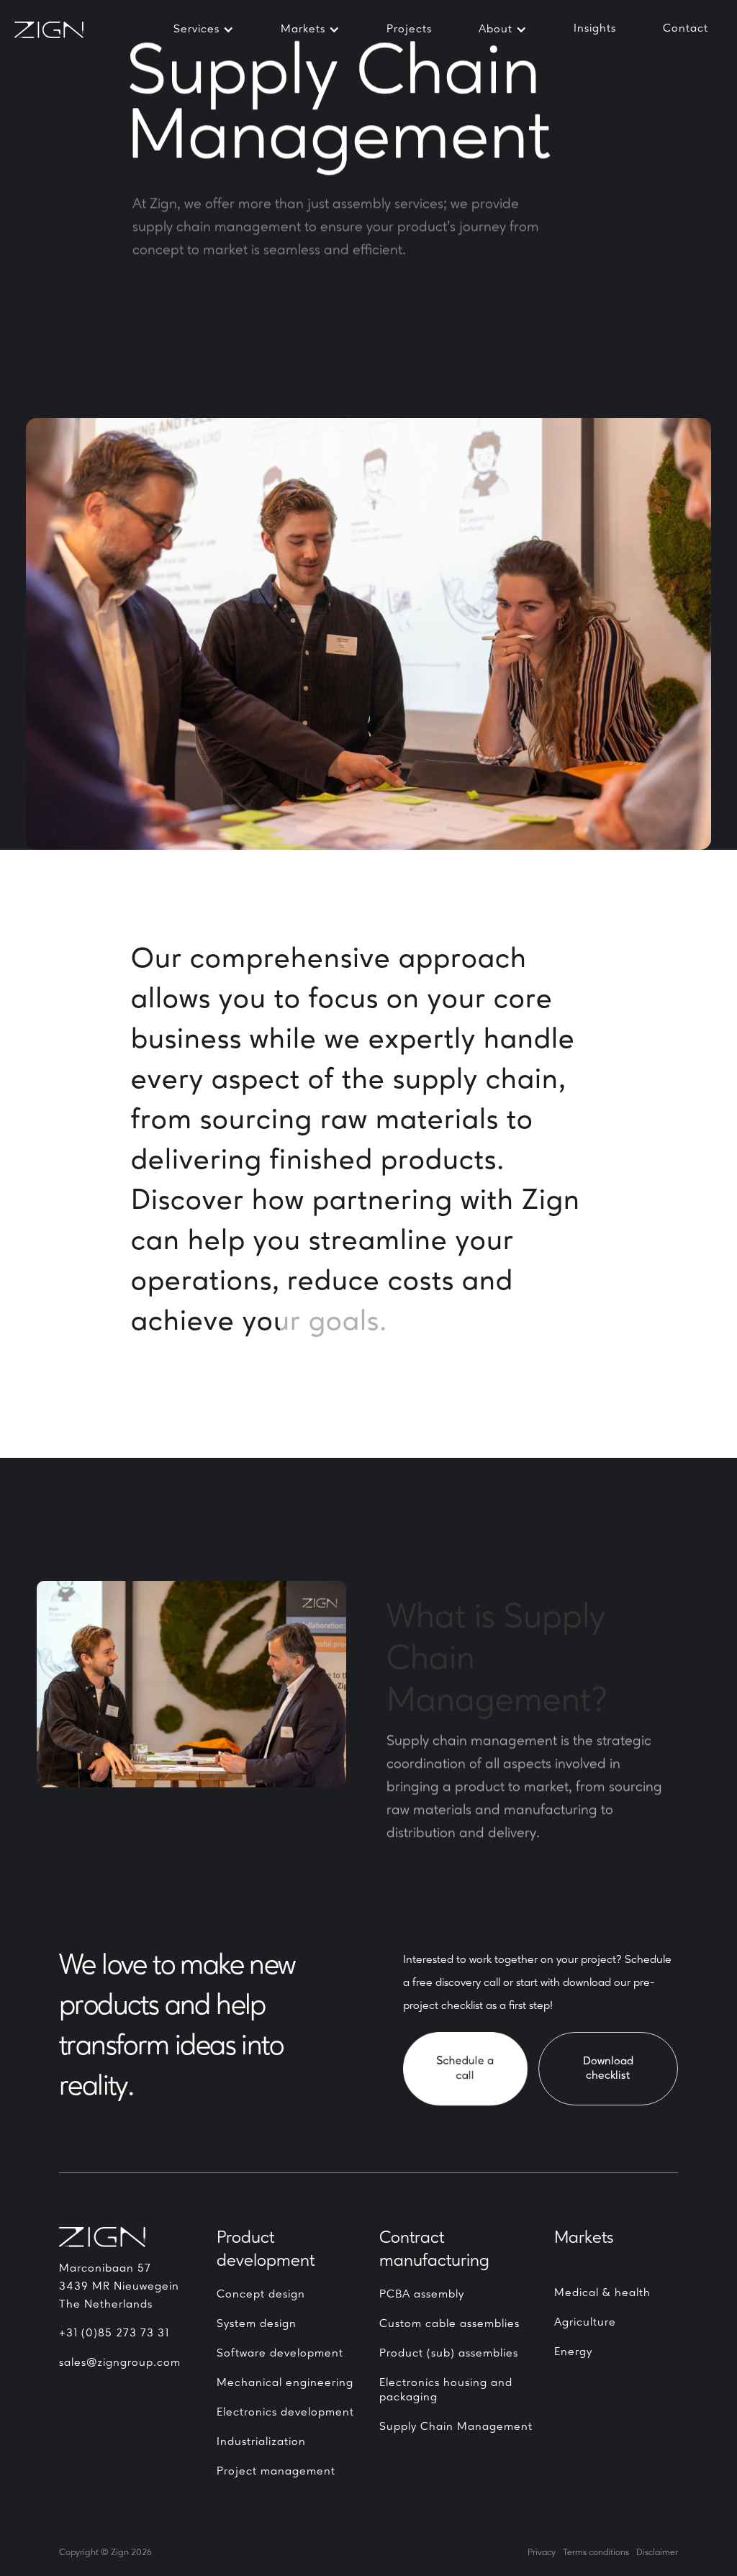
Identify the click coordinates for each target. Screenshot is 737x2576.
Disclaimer (657, 2553)
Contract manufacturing (434, 2250)
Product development (266, 2250)
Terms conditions (596, 2553)
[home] (58, 30)
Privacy (542, 2553)
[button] (204, 30)
